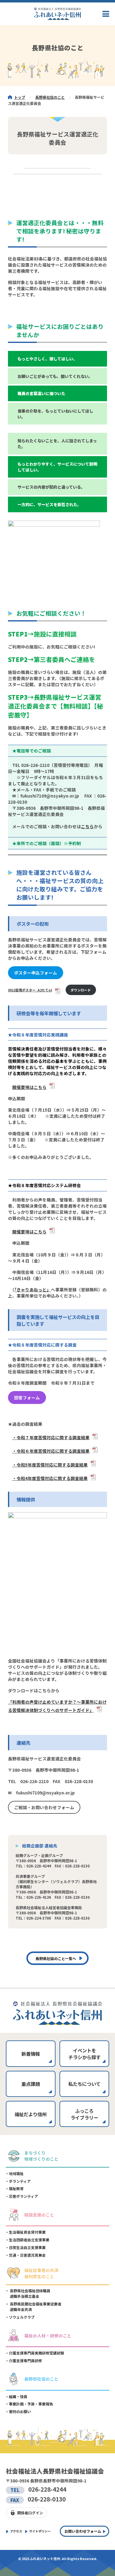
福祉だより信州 (31, 2114)
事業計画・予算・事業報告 (31, 2404)
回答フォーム (27, 1398)
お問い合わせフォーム (83, 2531)
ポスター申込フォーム (36, 973)
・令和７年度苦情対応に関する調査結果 (51, 1437)
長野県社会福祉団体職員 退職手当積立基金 (30, 2293)
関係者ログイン (30, 2513)
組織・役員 (18, 2396)
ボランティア (20, 2181)
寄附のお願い (20, 2411)
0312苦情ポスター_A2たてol (30, 990)
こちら (87, 826)
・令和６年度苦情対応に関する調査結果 (51, 1451)
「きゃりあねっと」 (33, 1290)
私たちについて (84, 2084)
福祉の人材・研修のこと (48, 2336)
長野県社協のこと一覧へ (56, 1958)
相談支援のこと (39, 2215)
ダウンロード (81, 990)
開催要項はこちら (29, 1087)
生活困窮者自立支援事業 (29, 2240)
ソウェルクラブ (22, 2317)
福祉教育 (16, 2188)
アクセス (16, 2531)
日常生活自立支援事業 (27, 2247)
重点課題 (31, 2084)
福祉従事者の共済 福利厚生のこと (41, 2273)
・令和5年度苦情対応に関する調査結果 (50, 1465)
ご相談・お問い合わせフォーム (44, 1807)
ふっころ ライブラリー (84, 2114)
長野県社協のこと (50, 97)
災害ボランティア (23, 2196)
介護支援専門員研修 (25, 2361)
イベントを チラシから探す (84, 2054)
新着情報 (31, 2054)
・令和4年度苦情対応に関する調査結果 (50, 1478)
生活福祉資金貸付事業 (27, 2232)
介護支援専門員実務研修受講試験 (36, 2353)
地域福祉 (16, 2173)
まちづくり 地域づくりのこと (41, 2156)
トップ (20, 97)
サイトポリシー (40, 2531)
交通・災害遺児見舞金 (27, 2255)
